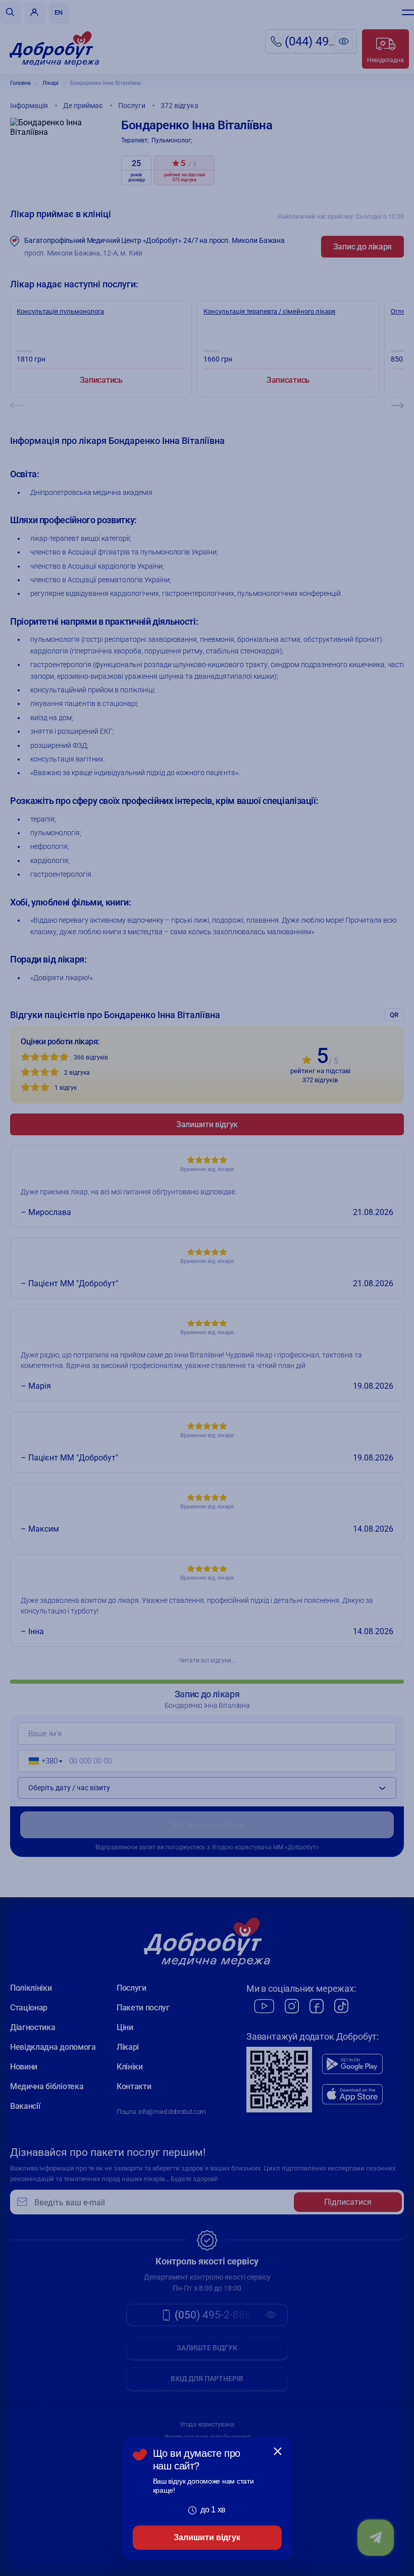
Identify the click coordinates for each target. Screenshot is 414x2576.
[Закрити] (278, 2451)
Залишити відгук (207, 2537)
